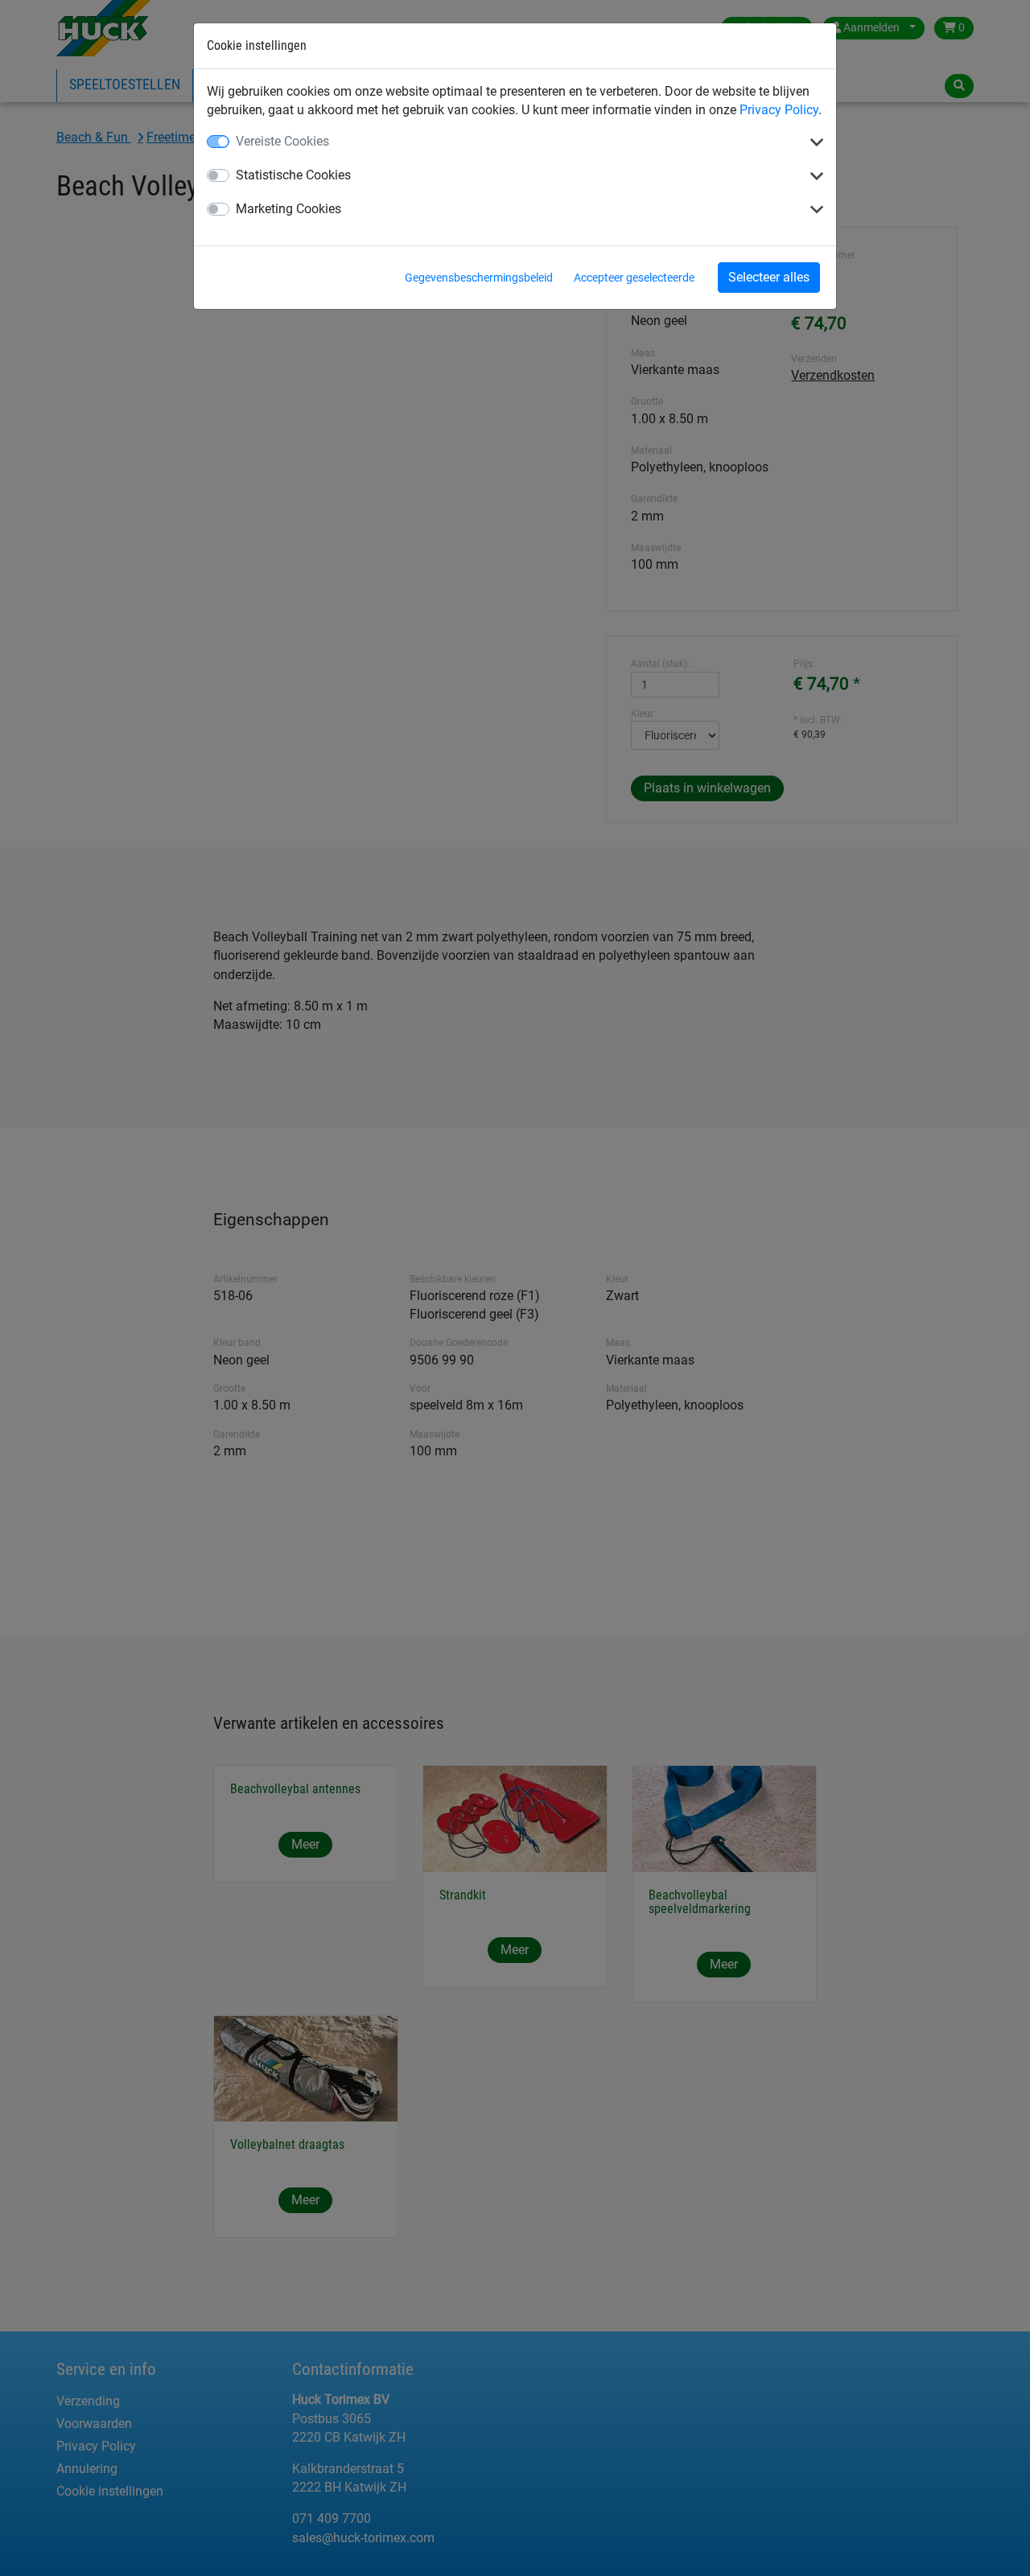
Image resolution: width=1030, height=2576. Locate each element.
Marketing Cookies (288, 209)
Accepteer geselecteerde (634, 278)
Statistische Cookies (293, 175)
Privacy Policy (779, 110)
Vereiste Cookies (282, 141)
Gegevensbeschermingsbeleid (479, 278)
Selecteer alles (769, 277)
